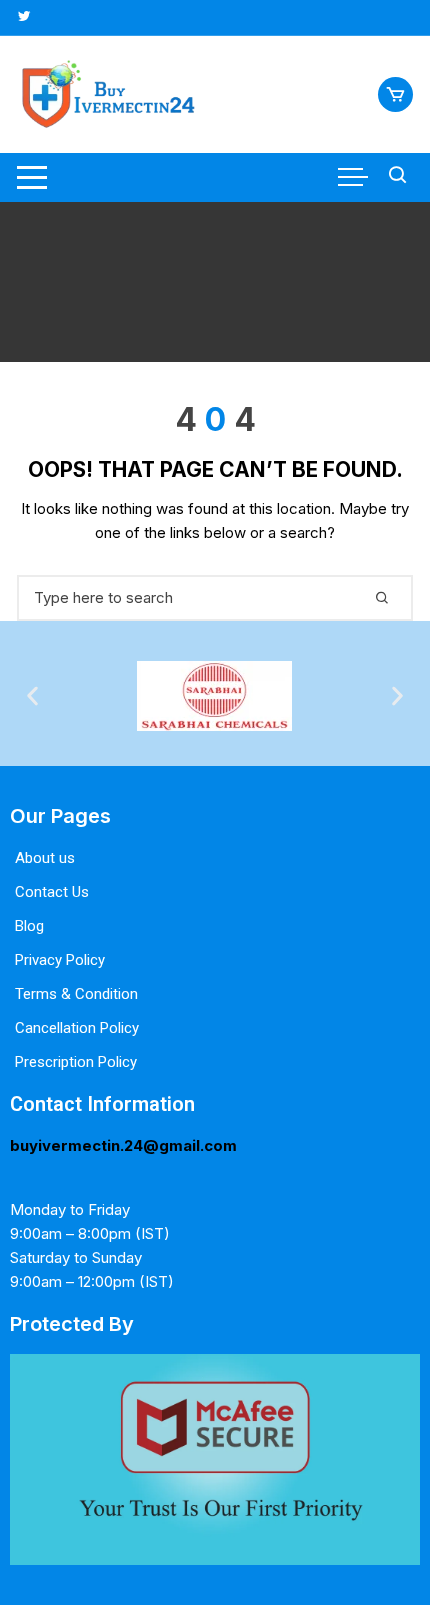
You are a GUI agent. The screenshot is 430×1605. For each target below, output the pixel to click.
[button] (32, 695)
